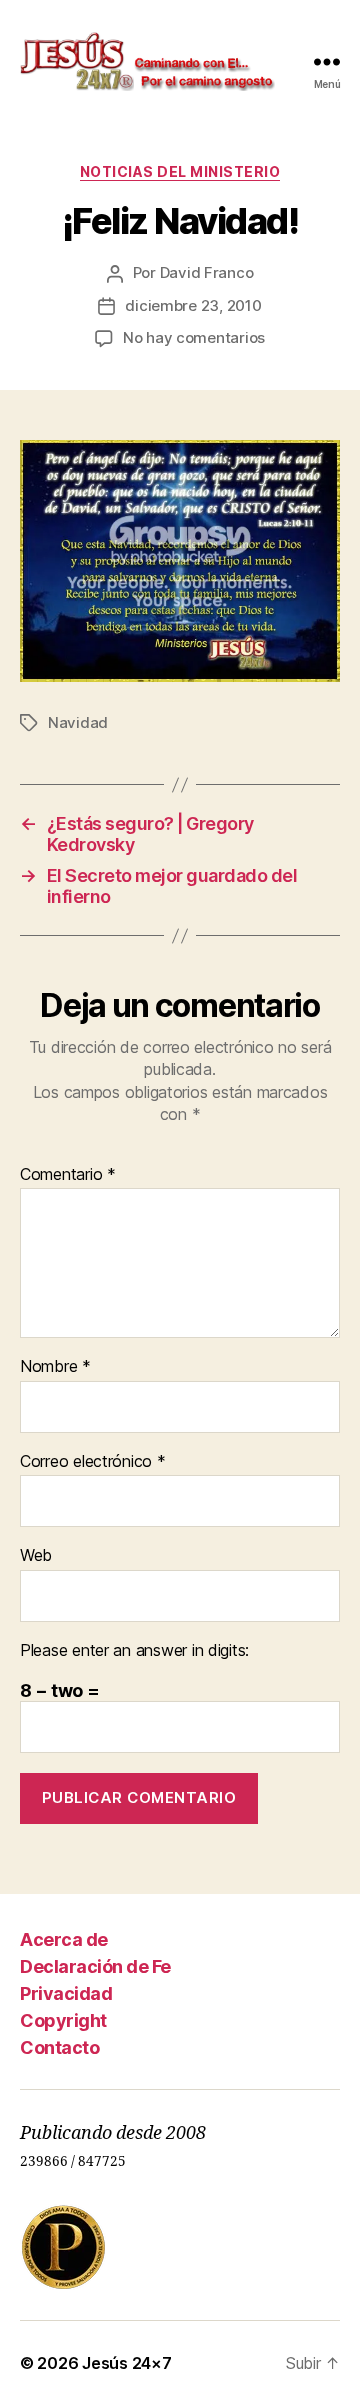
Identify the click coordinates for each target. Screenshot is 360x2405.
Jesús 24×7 (126, 2363)
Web (36, 1556)
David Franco (207, 272)
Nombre (55, 1367)
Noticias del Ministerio (180, 171)
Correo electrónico (93, 1462)
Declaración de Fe (95, 1966)
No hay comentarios (194, 337)
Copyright (63, 2020)
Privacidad (66, 1993)
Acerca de (64, 1939)
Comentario (68, 1175)
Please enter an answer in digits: (134, 1651)
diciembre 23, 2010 (193, 305)
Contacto (59, 2047)
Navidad (78, 722)
